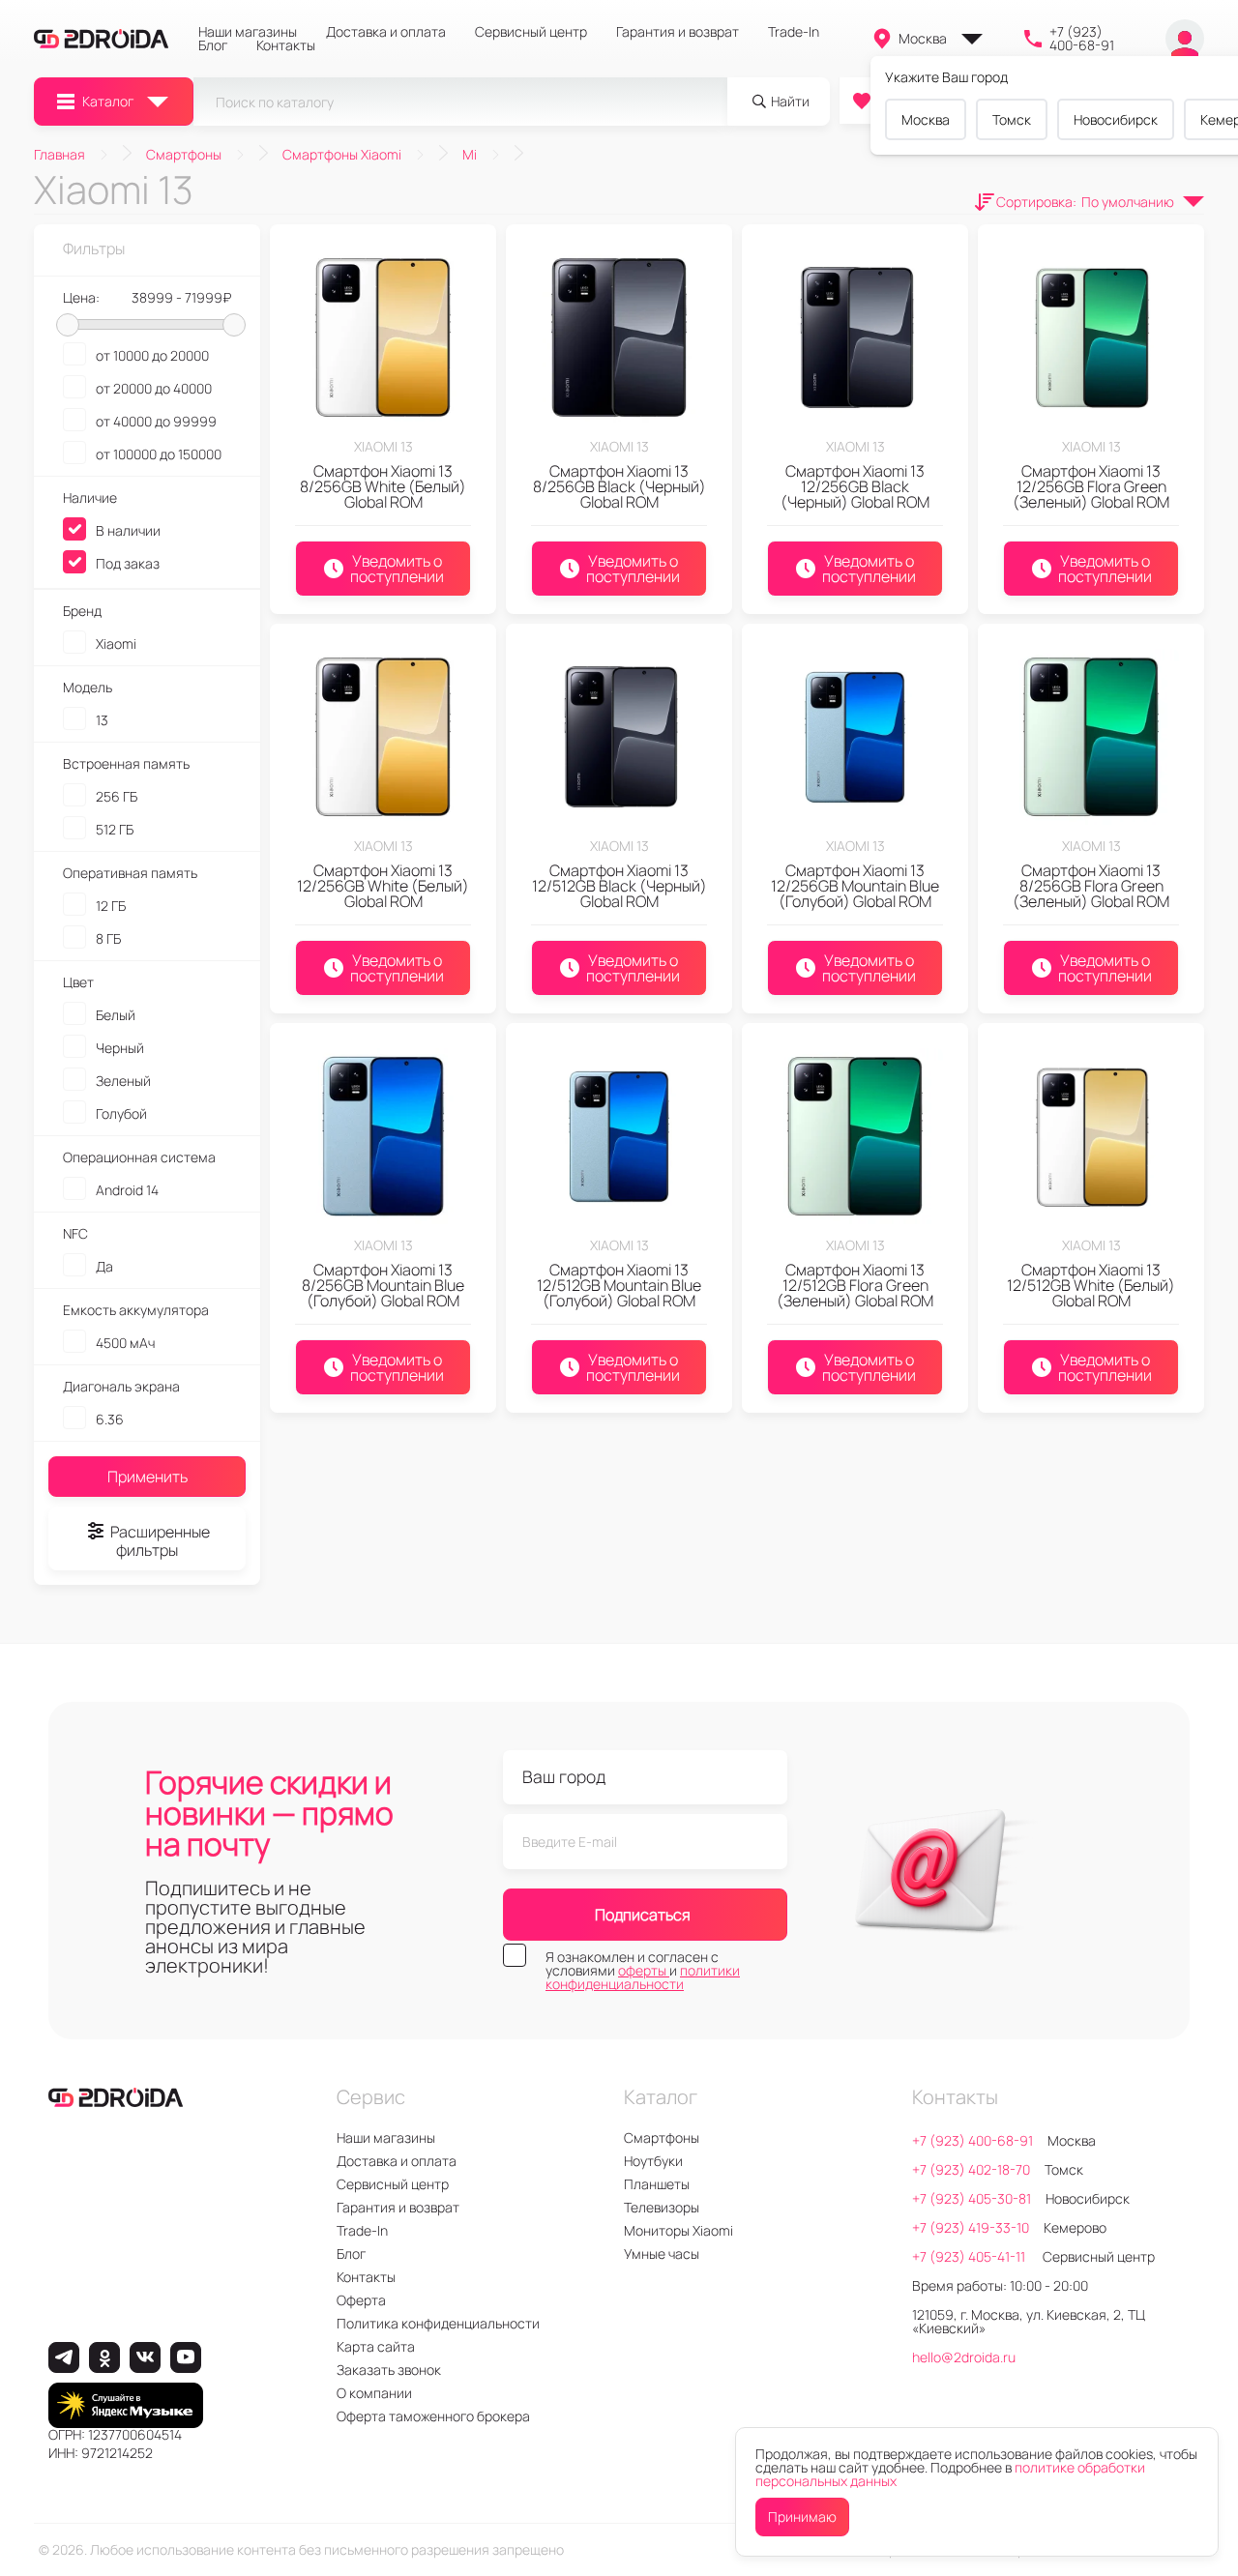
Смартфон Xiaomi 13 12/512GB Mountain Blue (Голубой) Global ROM (619, 1285)
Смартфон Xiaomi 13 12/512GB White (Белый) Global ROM (1091, 1285)
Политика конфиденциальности (438, 2323)
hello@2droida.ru (964, 2357)
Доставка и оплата (386, 32)
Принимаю (802, 2517)
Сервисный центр (531, 32)
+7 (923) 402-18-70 (971, 2169)
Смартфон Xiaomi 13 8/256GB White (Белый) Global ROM (383, 486)
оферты (644, 1970)
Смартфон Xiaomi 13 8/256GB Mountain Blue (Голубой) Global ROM (383, 1285)
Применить (147, 1477)
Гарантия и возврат (678, 32)
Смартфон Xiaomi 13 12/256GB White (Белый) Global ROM (383, 886)
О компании (374, 2393)
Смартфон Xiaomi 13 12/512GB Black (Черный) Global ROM (619, 886)
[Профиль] (1185, 39)
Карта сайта (376, 2346)
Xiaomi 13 (383, 446)
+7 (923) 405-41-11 (970, 2256)
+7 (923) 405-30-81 (972, 2198)
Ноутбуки (653, 2161)
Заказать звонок (389, 2370)
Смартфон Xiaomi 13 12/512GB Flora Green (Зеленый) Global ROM (855, 1285)
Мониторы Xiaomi (678, 2230)
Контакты (286, 45)
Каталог (108, 101)
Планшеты (657, 2184)
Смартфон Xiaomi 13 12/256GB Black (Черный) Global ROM (855, 486)
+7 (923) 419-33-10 (971, 2227)
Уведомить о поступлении (397, 569)
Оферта (361, 2300)
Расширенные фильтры (160, 1541)
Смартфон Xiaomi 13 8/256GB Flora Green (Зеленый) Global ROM (1091, 886)
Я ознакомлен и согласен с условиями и (643, 1971)
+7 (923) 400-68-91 (1082, 39)
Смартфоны (662, 2137)
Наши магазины (248, 32)
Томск (1012, 119)
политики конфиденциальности (643, 1977)
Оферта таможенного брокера (433, 2416)
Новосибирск (1116, 119)
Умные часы (662, 2254)
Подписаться (643, 1915)
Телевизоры (662, 2207)
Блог (213, 45)
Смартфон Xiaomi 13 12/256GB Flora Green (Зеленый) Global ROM (1091, 486)
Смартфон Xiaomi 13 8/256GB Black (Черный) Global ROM (619, 486)
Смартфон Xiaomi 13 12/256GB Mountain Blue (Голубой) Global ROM (855, 886)
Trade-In (794, 32)
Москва (923, 38)
